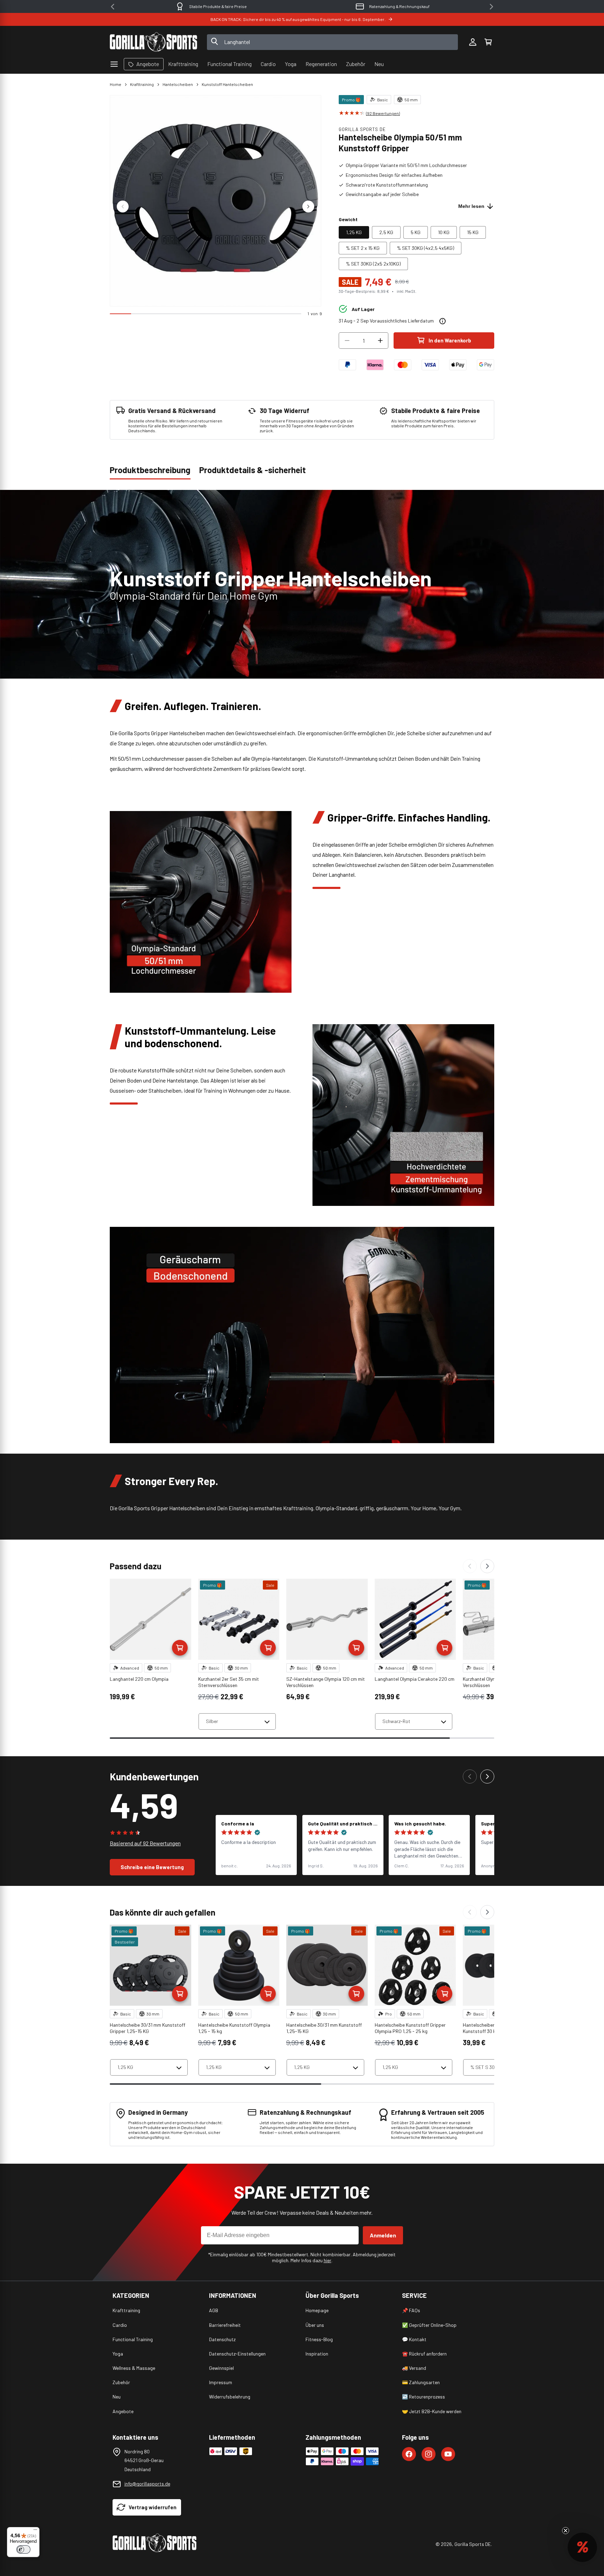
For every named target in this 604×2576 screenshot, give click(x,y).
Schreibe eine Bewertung (152, 1867)
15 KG (473, 232)
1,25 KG (354, 232)
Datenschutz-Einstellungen (237, 2354)
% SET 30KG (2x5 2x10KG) (373, 264)
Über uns (315, 2325)
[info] (443, 321)
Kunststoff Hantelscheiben (227, 84)
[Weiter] (487, 1566)
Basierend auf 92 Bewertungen (145, 1843)
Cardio (120, 2325)
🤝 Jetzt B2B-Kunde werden (432, 2411)
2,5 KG (386, 232)
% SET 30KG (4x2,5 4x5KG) (426, 248)
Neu (117, 2397)
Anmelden (383, 2235)
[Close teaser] (566, 2531)
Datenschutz (222, 2339)
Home (116, 84)
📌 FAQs (411, 2310)
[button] (488, 42)
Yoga (118, 2354)
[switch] (23, 2549)
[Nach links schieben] (123, 207)
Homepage (317, 2310)
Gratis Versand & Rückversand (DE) (400, 6)
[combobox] (333, 42)
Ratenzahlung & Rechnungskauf (218, 6)
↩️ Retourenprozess (423, 2397)
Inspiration (317, 2354)
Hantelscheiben (178, 84)
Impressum (221, 2382)
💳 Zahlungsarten (421, 2382)
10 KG (444, 232)
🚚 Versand (414, 2368)
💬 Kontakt (414, 2339)
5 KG (416, 232)
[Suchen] (215, 42)
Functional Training (133, 2339)
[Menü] (35, 2531)
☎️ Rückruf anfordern (424, 2354)
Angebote (123, 2411)
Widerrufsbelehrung (230, 2397)
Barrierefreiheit (225, 2325)
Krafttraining (142, 84)
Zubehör (121, 2382)
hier (328, 2260)
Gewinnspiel (221, 2368)
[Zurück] (470, 1566)
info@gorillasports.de (147, 2484)
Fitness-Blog (319, 2339)
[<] (113, 7)
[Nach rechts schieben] (308, 207)
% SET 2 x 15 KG (363, 248)
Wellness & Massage (134, 2368)
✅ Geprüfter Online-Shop (429, 2325)
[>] (491, 7)
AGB (214, 2310)
